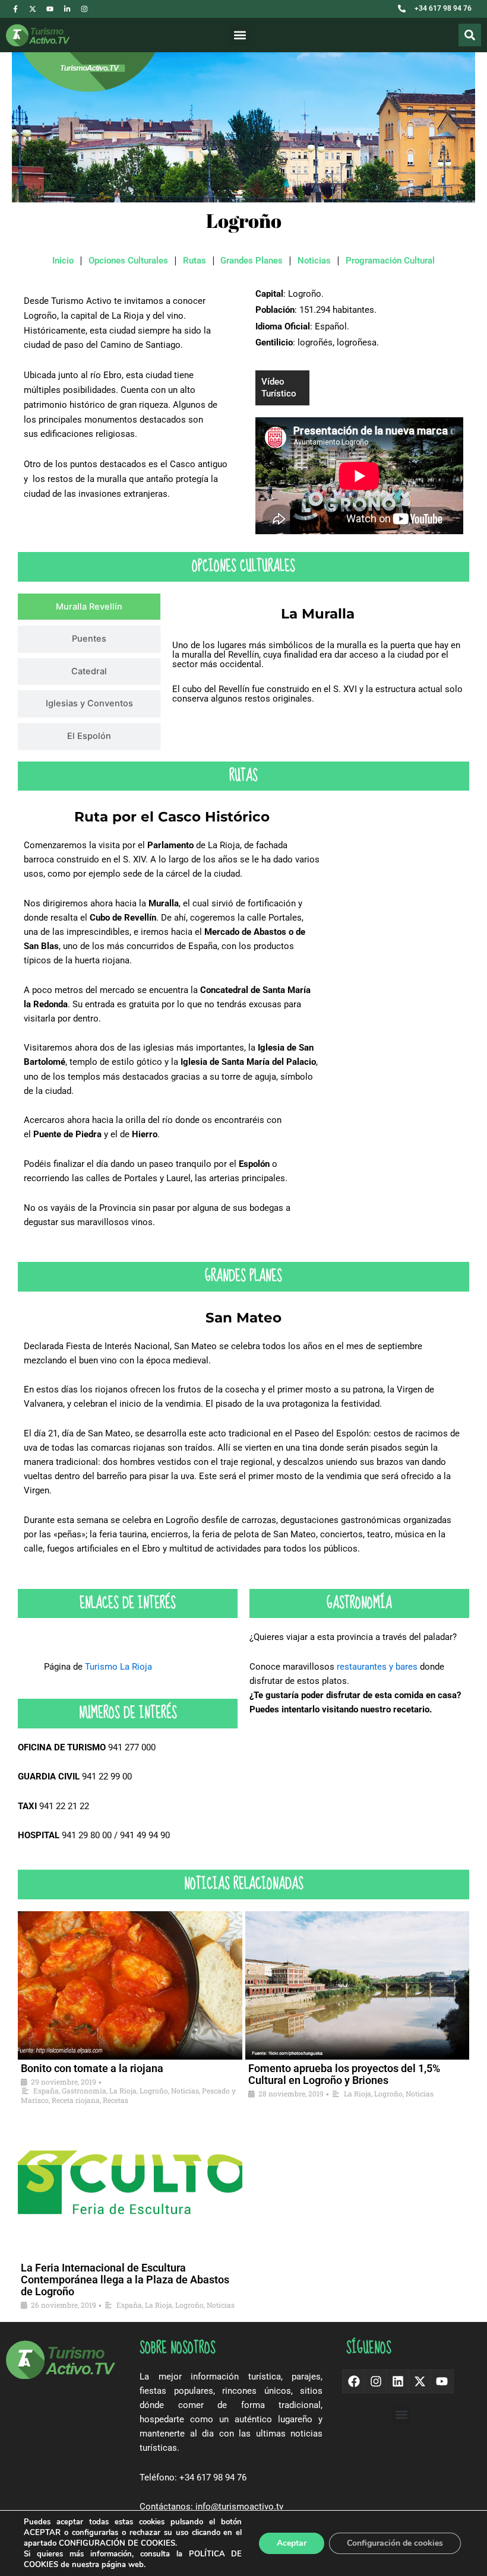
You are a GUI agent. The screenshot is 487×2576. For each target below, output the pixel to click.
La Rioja (123, 2090)
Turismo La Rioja (118, 1667)
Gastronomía (84, 2090)
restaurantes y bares (377, 1667)
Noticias (314, 261)
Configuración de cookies (395, 2543)
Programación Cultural (390, 261)
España (46, 2090)
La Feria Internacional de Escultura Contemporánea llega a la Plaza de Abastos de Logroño (125, 2280)
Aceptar (292, 2543)
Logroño (154, 2090)
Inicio (63, 261)
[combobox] (434, 35)
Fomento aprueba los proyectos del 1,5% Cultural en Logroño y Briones (344, 2074)
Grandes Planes (252, 261)
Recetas (116, 2100)
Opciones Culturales (128, 261)
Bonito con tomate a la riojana (92, 2068)
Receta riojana (76, 2100)
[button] (240, 35)
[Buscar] (470, 35)
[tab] (89, 607)
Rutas (195, 261)
